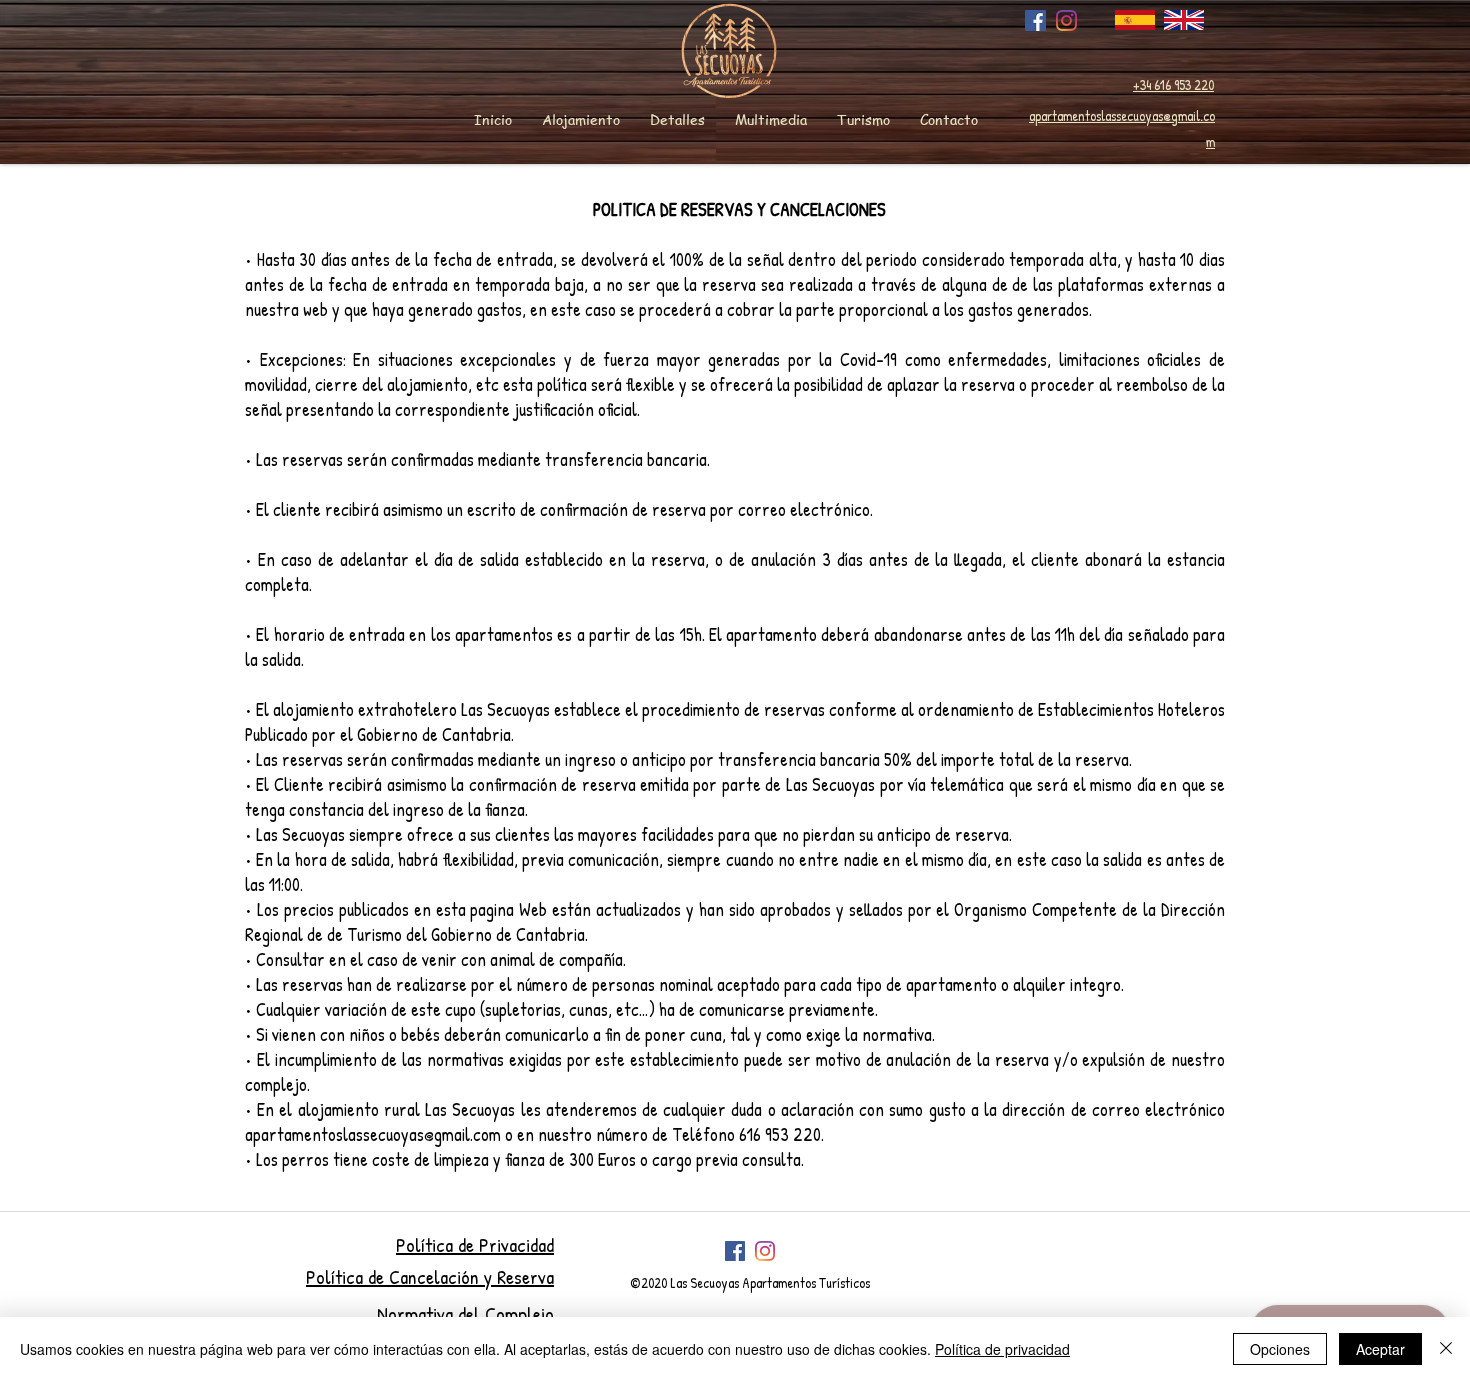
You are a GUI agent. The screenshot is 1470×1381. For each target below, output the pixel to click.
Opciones (1280, 1349)
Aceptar (1380, 1349)
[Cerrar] (1446, 1349)
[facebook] (1035, 20)
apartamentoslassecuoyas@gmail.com (373, 1134)
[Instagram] (1066, 20)
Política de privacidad (1002, 1349)
